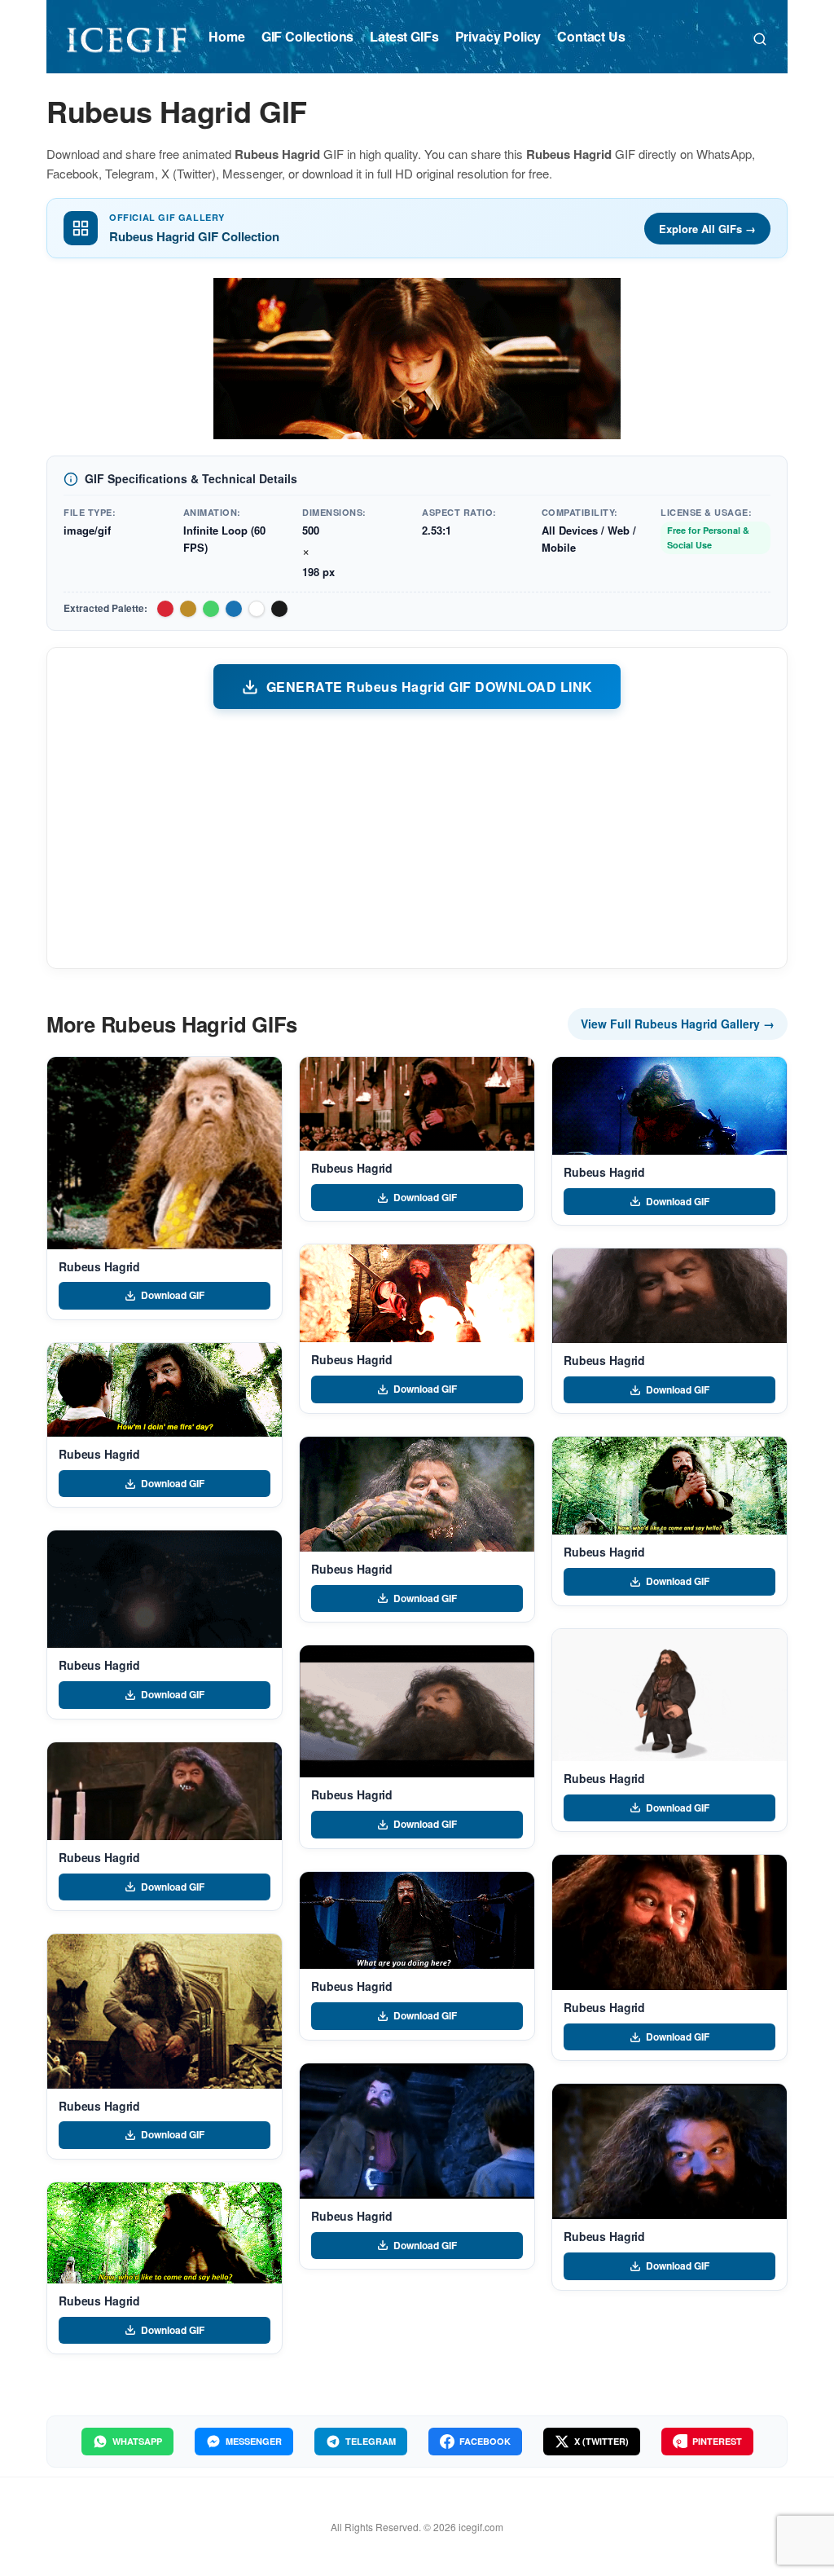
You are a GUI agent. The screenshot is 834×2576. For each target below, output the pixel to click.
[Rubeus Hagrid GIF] (165, 1153)
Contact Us (591, 36)
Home (226, 36)
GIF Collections (308, 36)
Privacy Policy (498, 36)
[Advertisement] (417, 838)
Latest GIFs (404, 36)
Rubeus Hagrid (99, 1266)
